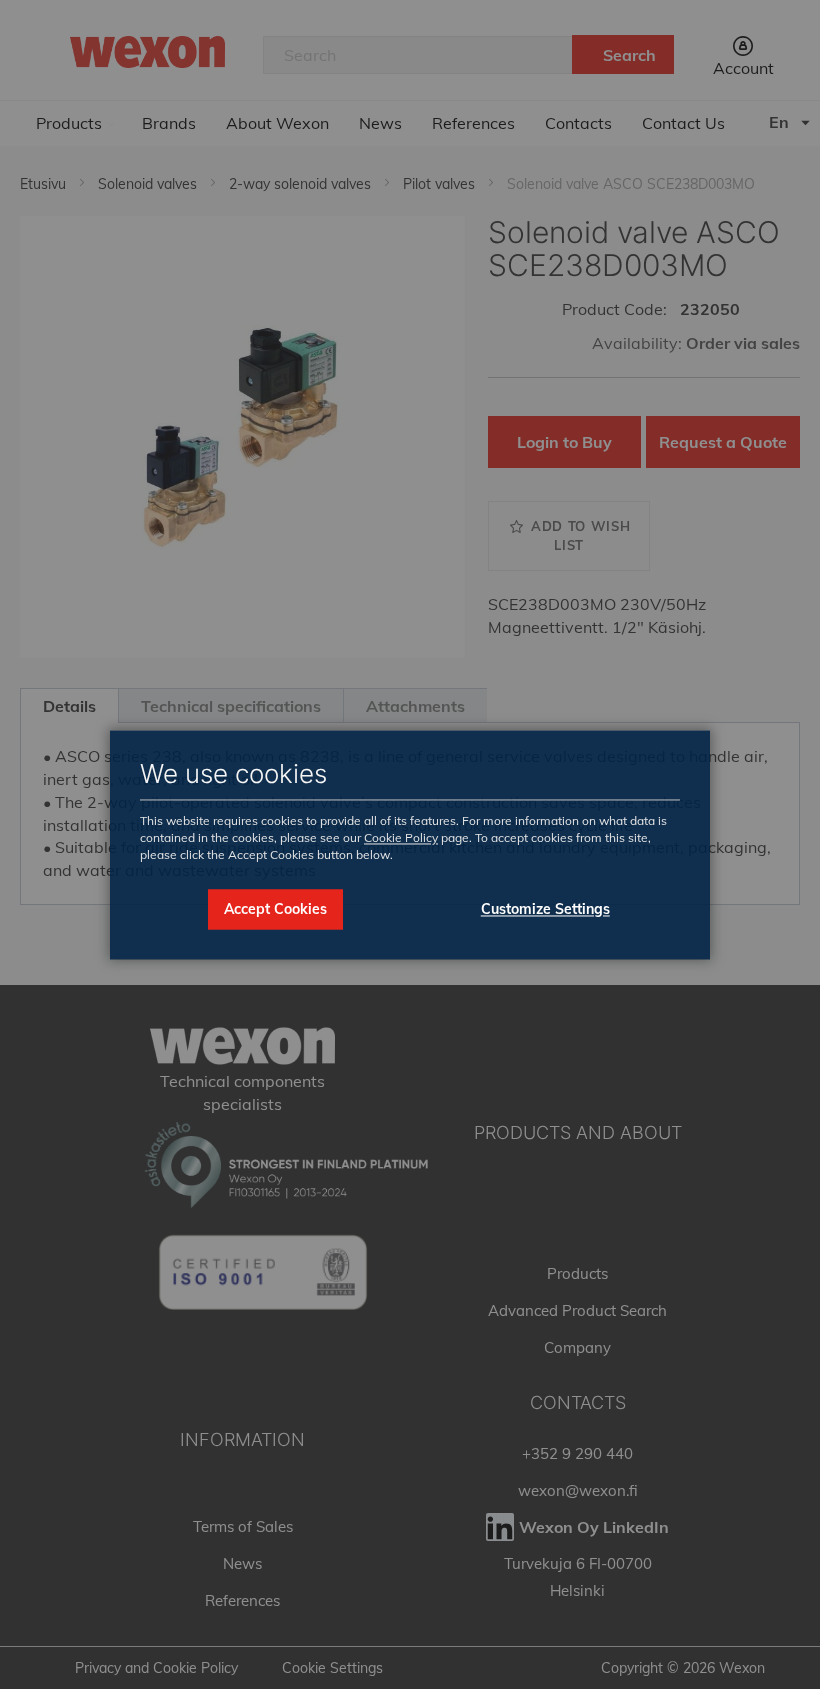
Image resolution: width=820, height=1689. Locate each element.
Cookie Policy (401, 838)
